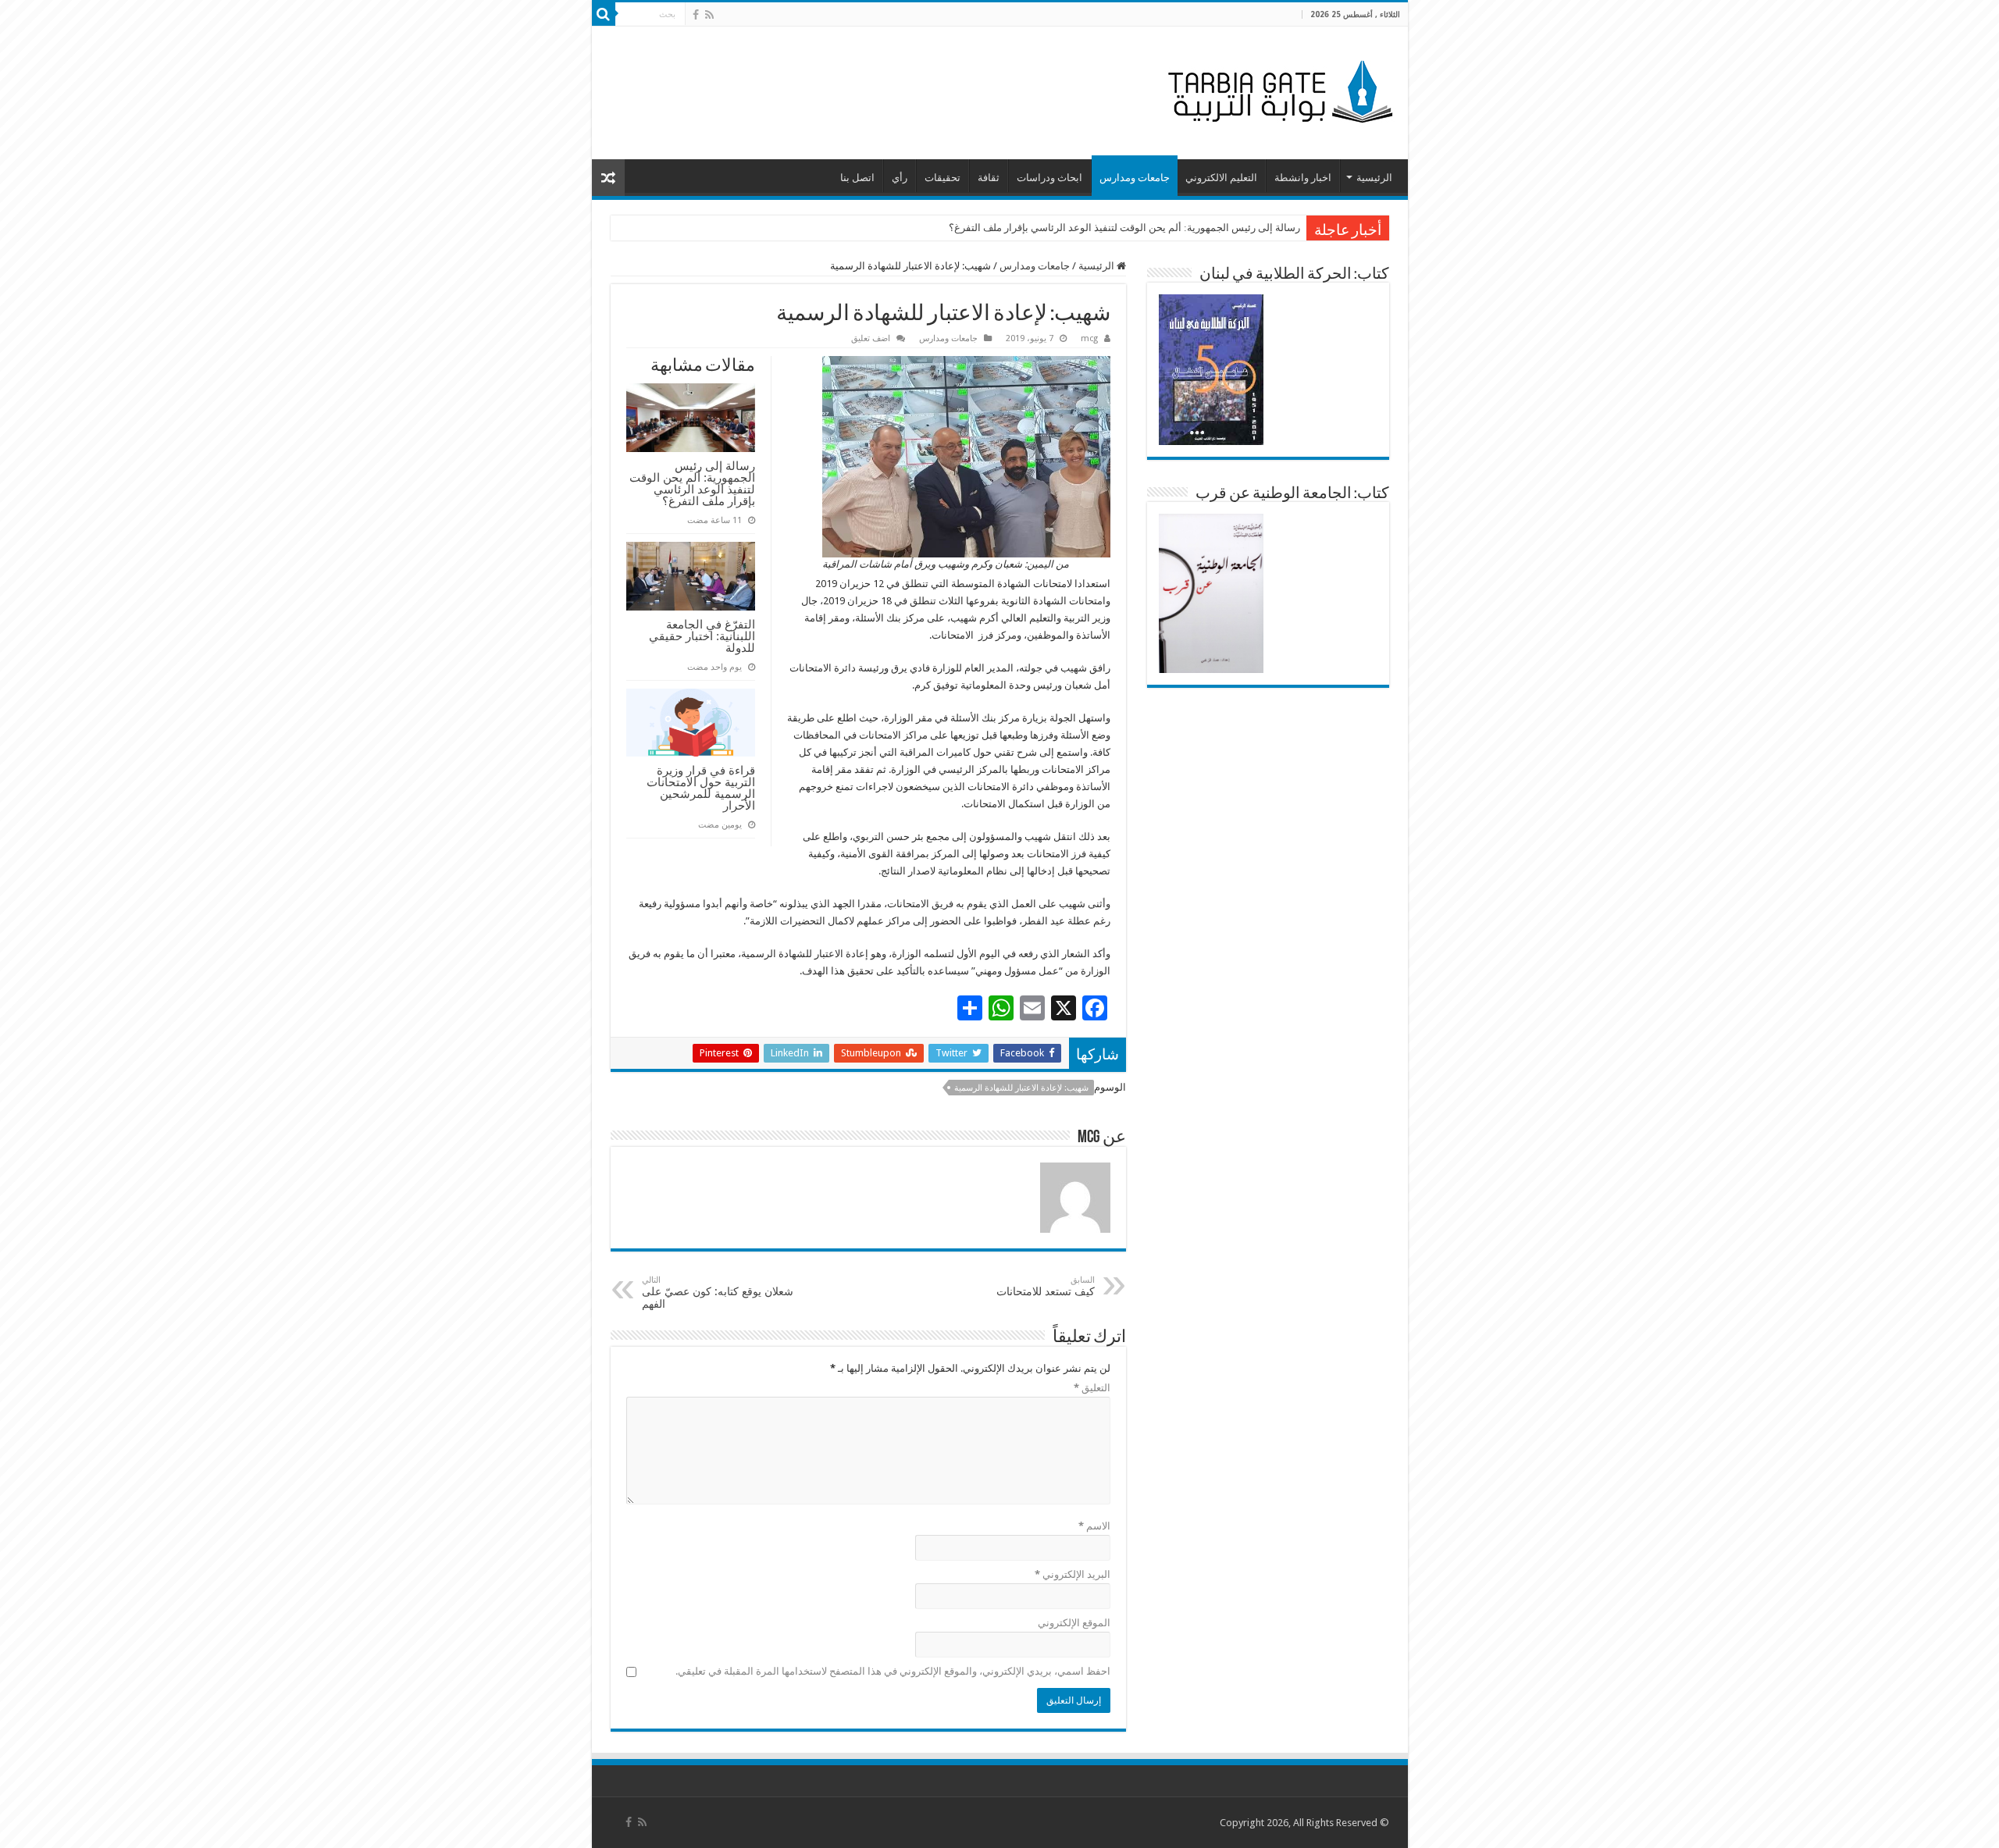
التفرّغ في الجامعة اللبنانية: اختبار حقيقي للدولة (702, 636)
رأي (900, 178)
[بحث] (604, 14)
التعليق (1092, 1388)
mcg (1089, 338)
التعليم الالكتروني (1221, 178)
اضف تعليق (871, 338)
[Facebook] (696, 15)
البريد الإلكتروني (1073, 1574)
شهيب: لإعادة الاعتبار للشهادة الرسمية (1021, 1088)
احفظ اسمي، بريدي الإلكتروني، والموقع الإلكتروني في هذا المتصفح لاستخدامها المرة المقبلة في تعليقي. (893, 1671)
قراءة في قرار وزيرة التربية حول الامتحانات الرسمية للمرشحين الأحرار (701, 788)
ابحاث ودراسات (1049, 178)
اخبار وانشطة (1303, 178)
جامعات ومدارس (1135, 178)
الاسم (1094, 1526)
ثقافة (989, 178)
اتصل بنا (857, 178)
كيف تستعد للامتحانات (1046, 1286)
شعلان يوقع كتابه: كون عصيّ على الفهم (718, 1293)
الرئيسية (1374, 178)
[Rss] (709, 15)
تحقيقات (942, 178)
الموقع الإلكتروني (1074, 1623)
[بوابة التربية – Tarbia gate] (1277, 90)
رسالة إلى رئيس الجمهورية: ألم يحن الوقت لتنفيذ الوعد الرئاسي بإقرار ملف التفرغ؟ (1124, 228)
